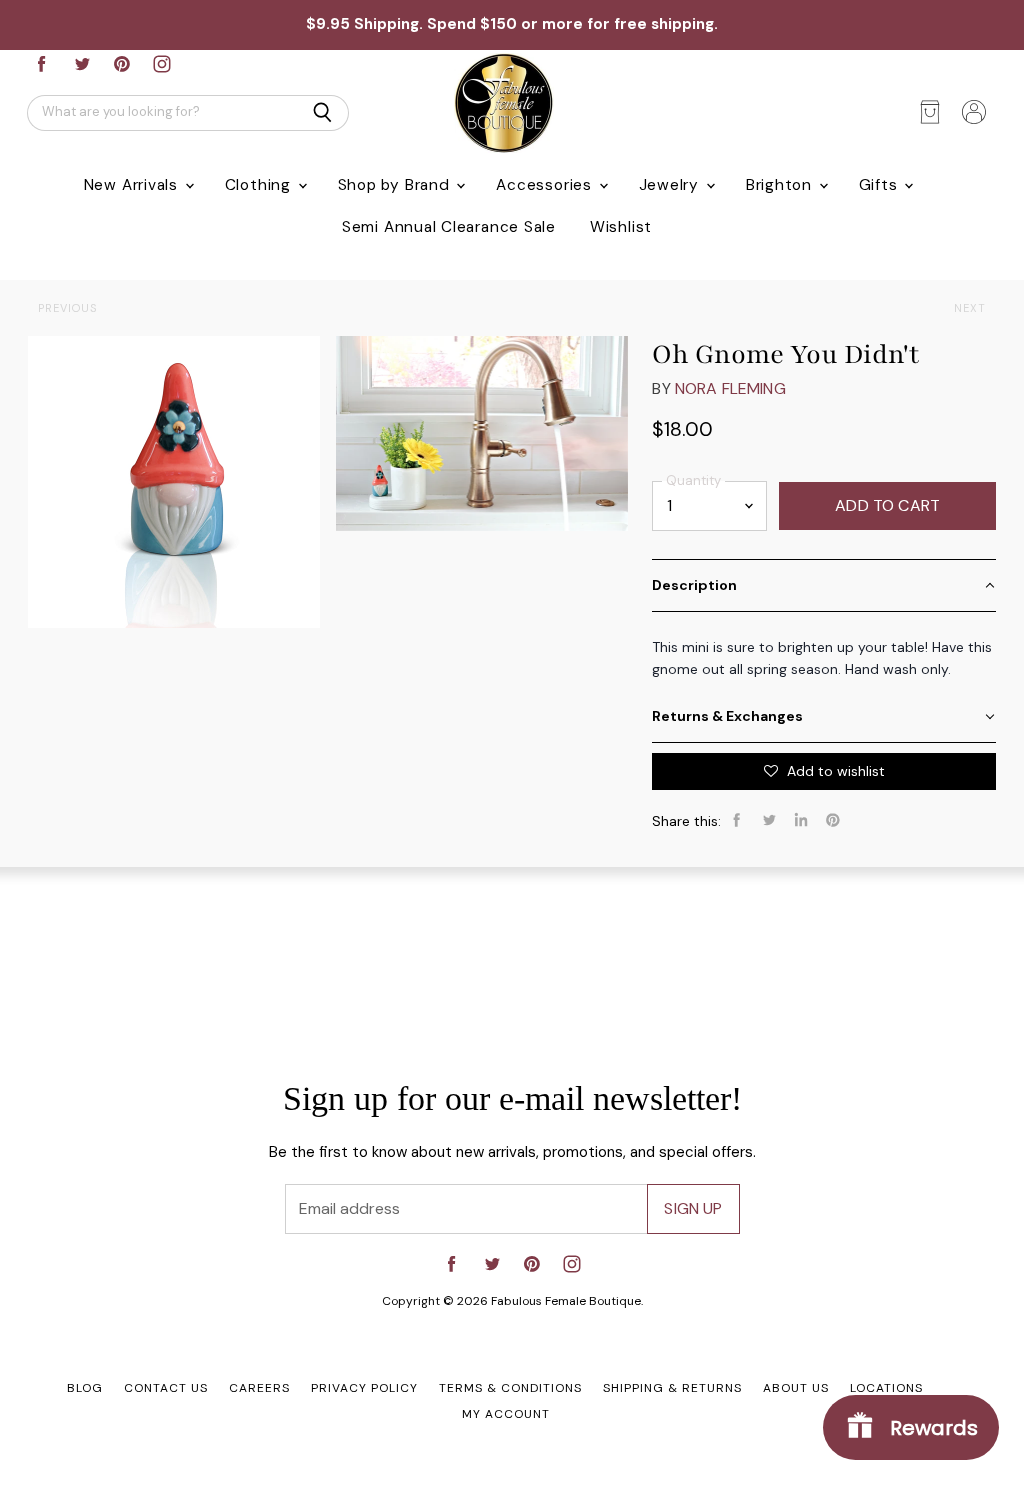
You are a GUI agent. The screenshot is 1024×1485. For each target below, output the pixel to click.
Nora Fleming (730, 388)
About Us (796, 1388)
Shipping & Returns (672, 1388)
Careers (259, 1388)
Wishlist (621, 227)
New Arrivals (133, 185)
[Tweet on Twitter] (769, 820)
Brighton (781, 185)
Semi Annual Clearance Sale (449, 227)
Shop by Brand (396, 185)
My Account (506, 1414)
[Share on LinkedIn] (801, 820)
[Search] (322, 113)
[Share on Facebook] (737, 820)
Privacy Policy (364, 1388)
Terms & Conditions (510, 1388)
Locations (886, 1388)
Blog (85, 1388)
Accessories (546, 185)
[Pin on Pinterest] (833, 820)
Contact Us (166, 1388)
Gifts (881, 185)
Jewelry (671, 185)
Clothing (260, 185)
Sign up (693, 1208)
